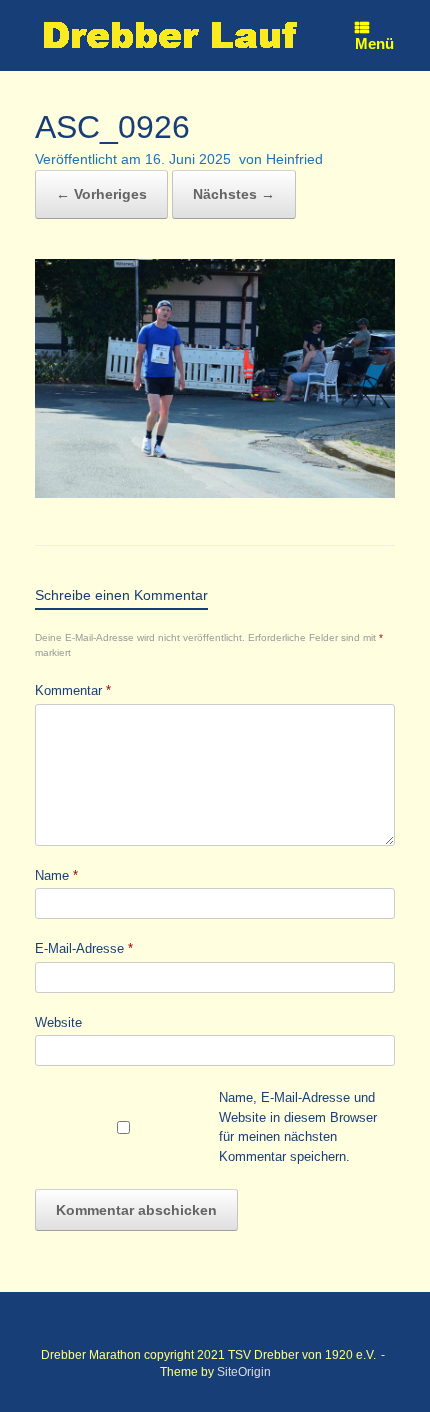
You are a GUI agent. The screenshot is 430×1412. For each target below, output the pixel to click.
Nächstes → (234, 194)
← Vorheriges (101, 194)
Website (58, 1022)
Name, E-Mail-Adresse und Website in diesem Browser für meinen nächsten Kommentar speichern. (298, 1127)
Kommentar (73, 690)
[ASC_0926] (215, 492)
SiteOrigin (244, 1372)
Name (56, 875)
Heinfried (294, 159)
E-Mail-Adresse (84, 948)
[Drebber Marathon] (170, 35)
